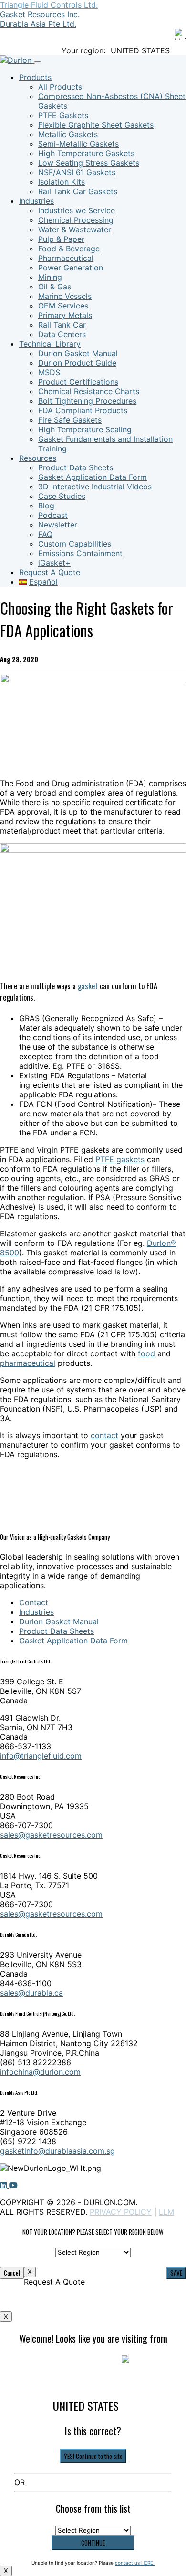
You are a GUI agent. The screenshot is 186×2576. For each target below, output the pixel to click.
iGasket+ (54, 563)
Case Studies (62, 496)
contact (104, 1435)
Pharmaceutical (66, 258)
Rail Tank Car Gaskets (78, 191)
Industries (36, 201)
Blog (46, 506)
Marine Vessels (65, 296)
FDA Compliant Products (83, 410)
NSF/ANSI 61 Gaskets (77, 172)
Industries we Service (77, 210)
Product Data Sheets (76, 467)
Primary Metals (65, 315)
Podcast (53, 515)
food (146, 1353)
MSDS (49, 372)
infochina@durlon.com (40, 2072)
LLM (166, 2212)
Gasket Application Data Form (93, 477)
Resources (38, 458)
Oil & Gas (55, 287)
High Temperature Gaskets (86, 153)
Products (35, 77)
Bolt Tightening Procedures (87, 401)
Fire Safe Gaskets (70, 420)
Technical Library (50, 344)
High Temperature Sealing (85, 429)
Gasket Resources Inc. (40, 14)
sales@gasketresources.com (51, 1835)
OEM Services (63, 306)
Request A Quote (50, 572)
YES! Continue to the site (93, 2456)
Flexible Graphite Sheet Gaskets (96, 125)
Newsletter (58, 525)
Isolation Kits (62, 182)
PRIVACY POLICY (121, 2212)
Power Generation (71, 268)
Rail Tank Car (62, 325)
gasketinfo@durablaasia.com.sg (57, 2151)
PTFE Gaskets (63, 115)
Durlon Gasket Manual (78, 353)
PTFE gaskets (120, 1159)
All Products (60, 87)
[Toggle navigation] (38, 63)
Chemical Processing (76, 220)
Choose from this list (93, 2508)
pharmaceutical (28, 1363)
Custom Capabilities (75, 544)
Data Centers (62, 334)
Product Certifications (78, 382)
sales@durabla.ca (31, 1993)
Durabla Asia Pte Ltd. (38, 24)
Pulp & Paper (61, 239)
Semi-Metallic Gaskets (78, 144)
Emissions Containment (80, 553)
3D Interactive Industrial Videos (95, 487)
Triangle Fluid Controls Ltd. (49, 5)
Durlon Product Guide (77, 363)
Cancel (12, 2273)
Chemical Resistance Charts (89, 391)
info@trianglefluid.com (41, 1756)
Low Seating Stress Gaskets (89, 163)
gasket (88, 986)
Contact (34, 1602)
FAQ (45, 534)
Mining (50, 277)
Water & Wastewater (75, 229)
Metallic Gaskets (68, 134)
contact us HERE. (135, 2563)
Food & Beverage (69, 249)
